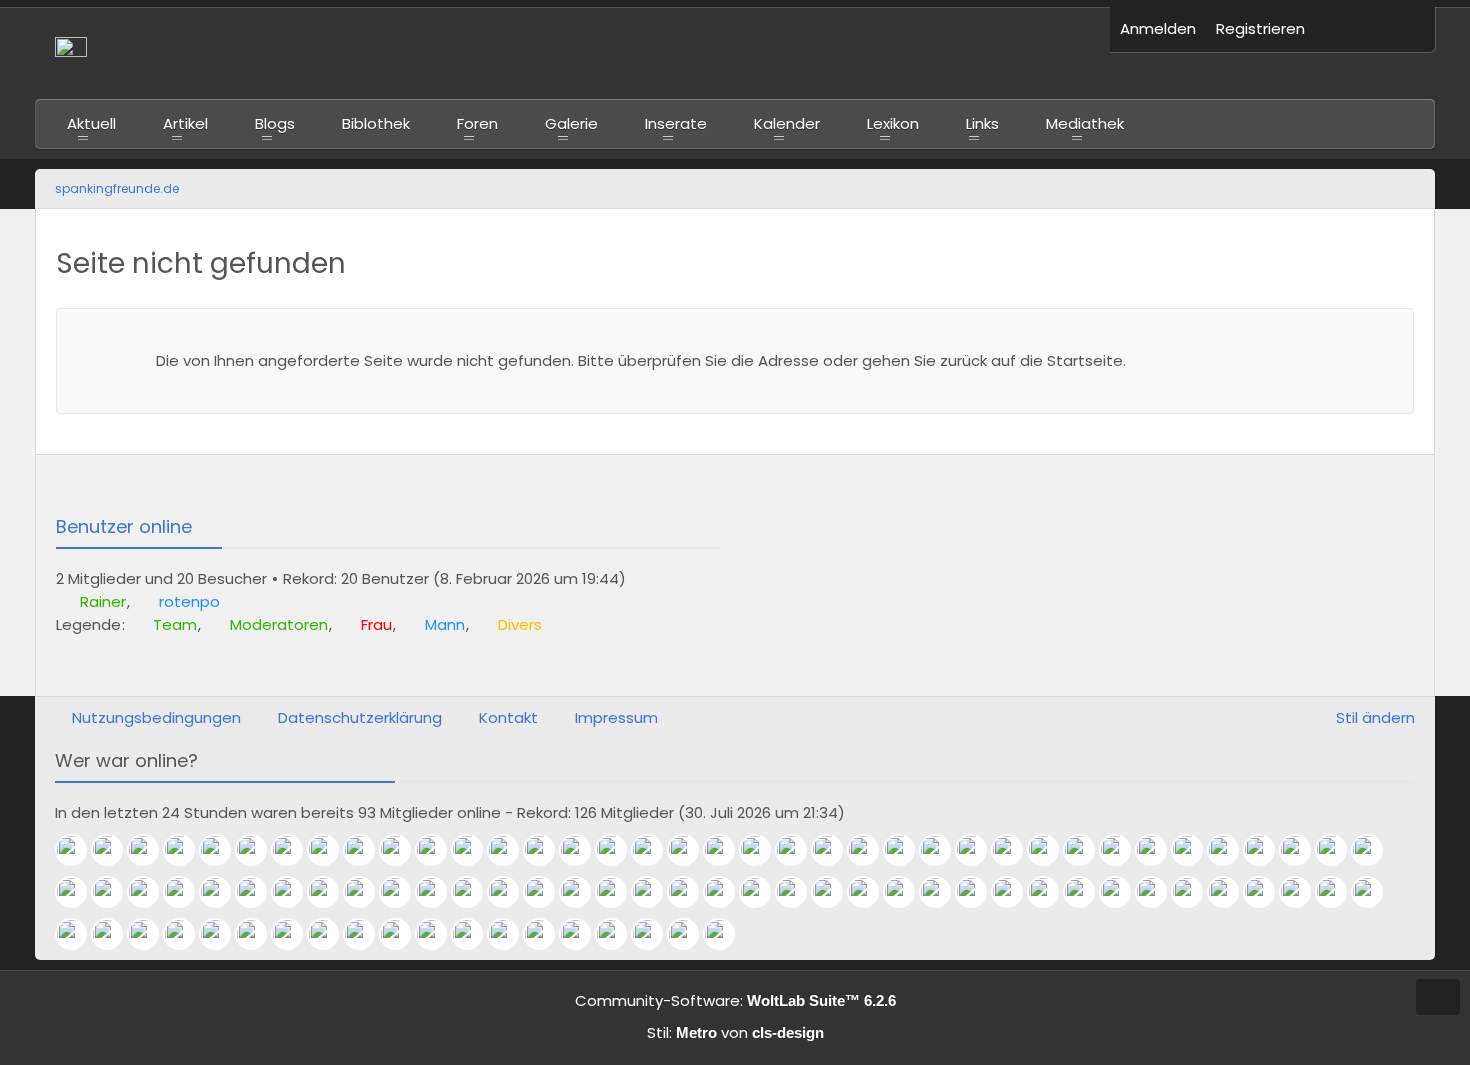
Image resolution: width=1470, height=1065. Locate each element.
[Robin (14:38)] (871, 892)
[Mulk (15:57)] (583, 892)
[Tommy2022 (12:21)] (1267, 892)
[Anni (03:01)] (727, 934)
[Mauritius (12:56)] (1195, 892)
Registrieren (1260, 28)
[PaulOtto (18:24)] (259, 892)
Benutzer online (124, 526)
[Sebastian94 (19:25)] (115, 892)
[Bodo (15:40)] (619, 892)
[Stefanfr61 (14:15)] (943, 892)
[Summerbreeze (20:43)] (1339, 850)
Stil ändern (1375, 717)
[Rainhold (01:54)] (223, 850)
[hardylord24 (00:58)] (511, 850)
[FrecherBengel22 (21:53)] (1087, 850)
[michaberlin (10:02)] (151, 934)
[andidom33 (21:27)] (1123, 850)
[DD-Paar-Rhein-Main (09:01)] (367, 934)
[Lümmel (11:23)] (79, 934)
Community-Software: (735, 1000)
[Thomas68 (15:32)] (655, 892)
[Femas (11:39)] (1375, 892)
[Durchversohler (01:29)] (475, 850)
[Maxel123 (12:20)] (1303, 892)
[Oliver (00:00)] (799, 850)
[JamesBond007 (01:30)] (439, 850)
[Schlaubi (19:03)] (187, 892)
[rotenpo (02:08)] (115, 850)
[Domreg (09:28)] (223, 934)
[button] (1345, 29)
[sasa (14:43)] (835, 892)
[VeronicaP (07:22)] (547, 934)
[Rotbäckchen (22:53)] (943, 850)
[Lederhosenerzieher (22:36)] (979, 850)
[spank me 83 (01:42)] (331, 850)
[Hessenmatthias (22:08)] (1051, 850)
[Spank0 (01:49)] (259, 850)
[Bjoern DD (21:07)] (1267, 850)
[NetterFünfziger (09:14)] (295, 934)
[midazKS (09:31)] (187, 934)
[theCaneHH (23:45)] (835, 850)
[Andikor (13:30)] (1123, 892)
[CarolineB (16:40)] (547, 892)
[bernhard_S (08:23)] (403, 934)
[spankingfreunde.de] (572, 53)
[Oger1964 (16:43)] (511, 892)
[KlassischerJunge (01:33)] (403, 850)
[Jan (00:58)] (547, 850)
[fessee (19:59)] (79, 892)
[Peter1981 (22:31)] (1015, 850)
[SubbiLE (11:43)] (1339, 892)
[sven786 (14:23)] (907, 892)
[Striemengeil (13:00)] (1159, 892)
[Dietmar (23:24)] (907, 850)
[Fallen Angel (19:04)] (151, 892)
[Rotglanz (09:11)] (331, 934)
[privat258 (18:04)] (295, 892)
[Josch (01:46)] (295, 850)
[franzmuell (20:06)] (1375, 850)
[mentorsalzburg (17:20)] (475, 892)
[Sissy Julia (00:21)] (655, 850)
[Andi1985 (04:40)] (691, 934)
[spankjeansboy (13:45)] (1015, 892)
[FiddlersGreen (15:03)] (763, 892)
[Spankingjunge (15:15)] (727, 892)
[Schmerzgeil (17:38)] (439, 892)
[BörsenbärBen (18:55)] (223, 892)
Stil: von (735, 1032)
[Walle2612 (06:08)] (619, 934)
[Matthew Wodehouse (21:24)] (1159, 850)
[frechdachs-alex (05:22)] (655, 934)
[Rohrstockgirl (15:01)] (799, 892)
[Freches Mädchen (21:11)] (1231, 850)
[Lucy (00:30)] (619, 850)
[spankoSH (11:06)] (115, 934)
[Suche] (1405, 29)
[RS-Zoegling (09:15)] (259, 934)
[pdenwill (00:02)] (763, 850)
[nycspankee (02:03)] (151, 850)
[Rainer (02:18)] (79, 850)
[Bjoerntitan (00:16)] (691, 850)
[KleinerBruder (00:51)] (583, 850)
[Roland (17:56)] (331, 892)
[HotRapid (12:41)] (1231, 892)
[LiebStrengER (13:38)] (1051, 892)
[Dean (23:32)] (871, 850)
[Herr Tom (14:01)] (979, 892)
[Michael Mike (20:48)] (1303, 850)
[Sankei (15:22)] (691, 892)
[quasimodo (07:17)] (583, 934)
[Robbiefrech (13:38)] (1087, 892)
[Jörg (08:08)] (439, 934)
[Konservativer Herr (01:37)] (367, 850)
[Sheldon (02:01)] (187, 850)
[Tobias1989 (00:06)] (727, 850)
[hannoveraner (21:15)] (1195, 850)
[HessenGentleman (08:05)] (475, 934)
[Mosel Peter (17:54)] (367, 892)
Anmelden (1158, 28)
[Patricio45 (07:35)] (511, 934)
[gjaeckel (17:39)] (403, 892)
